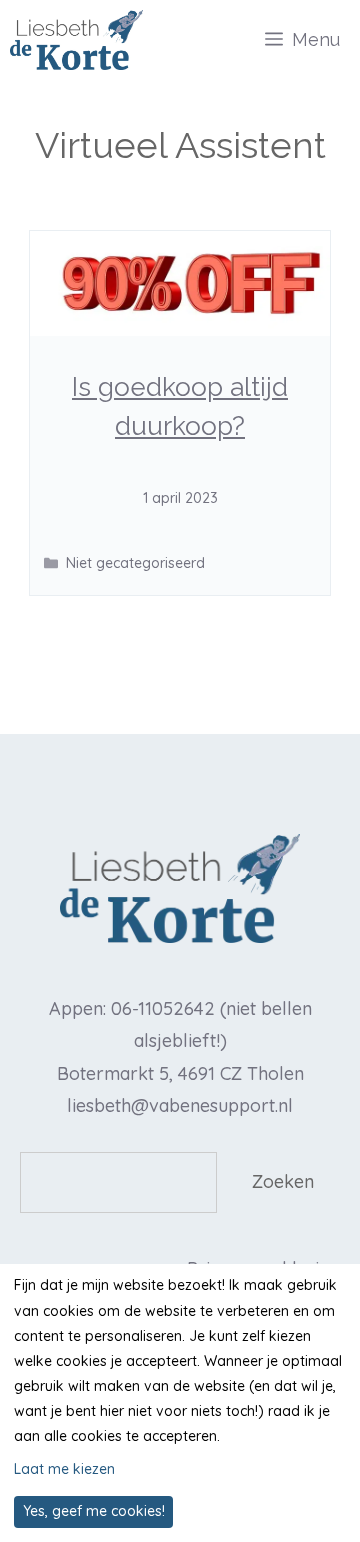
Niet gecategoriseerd (135, 563)
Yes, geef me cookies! (94, 1511)
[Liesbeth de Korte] (76, 40)
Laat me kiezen (64, 1469)
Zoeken (283, 1181)
